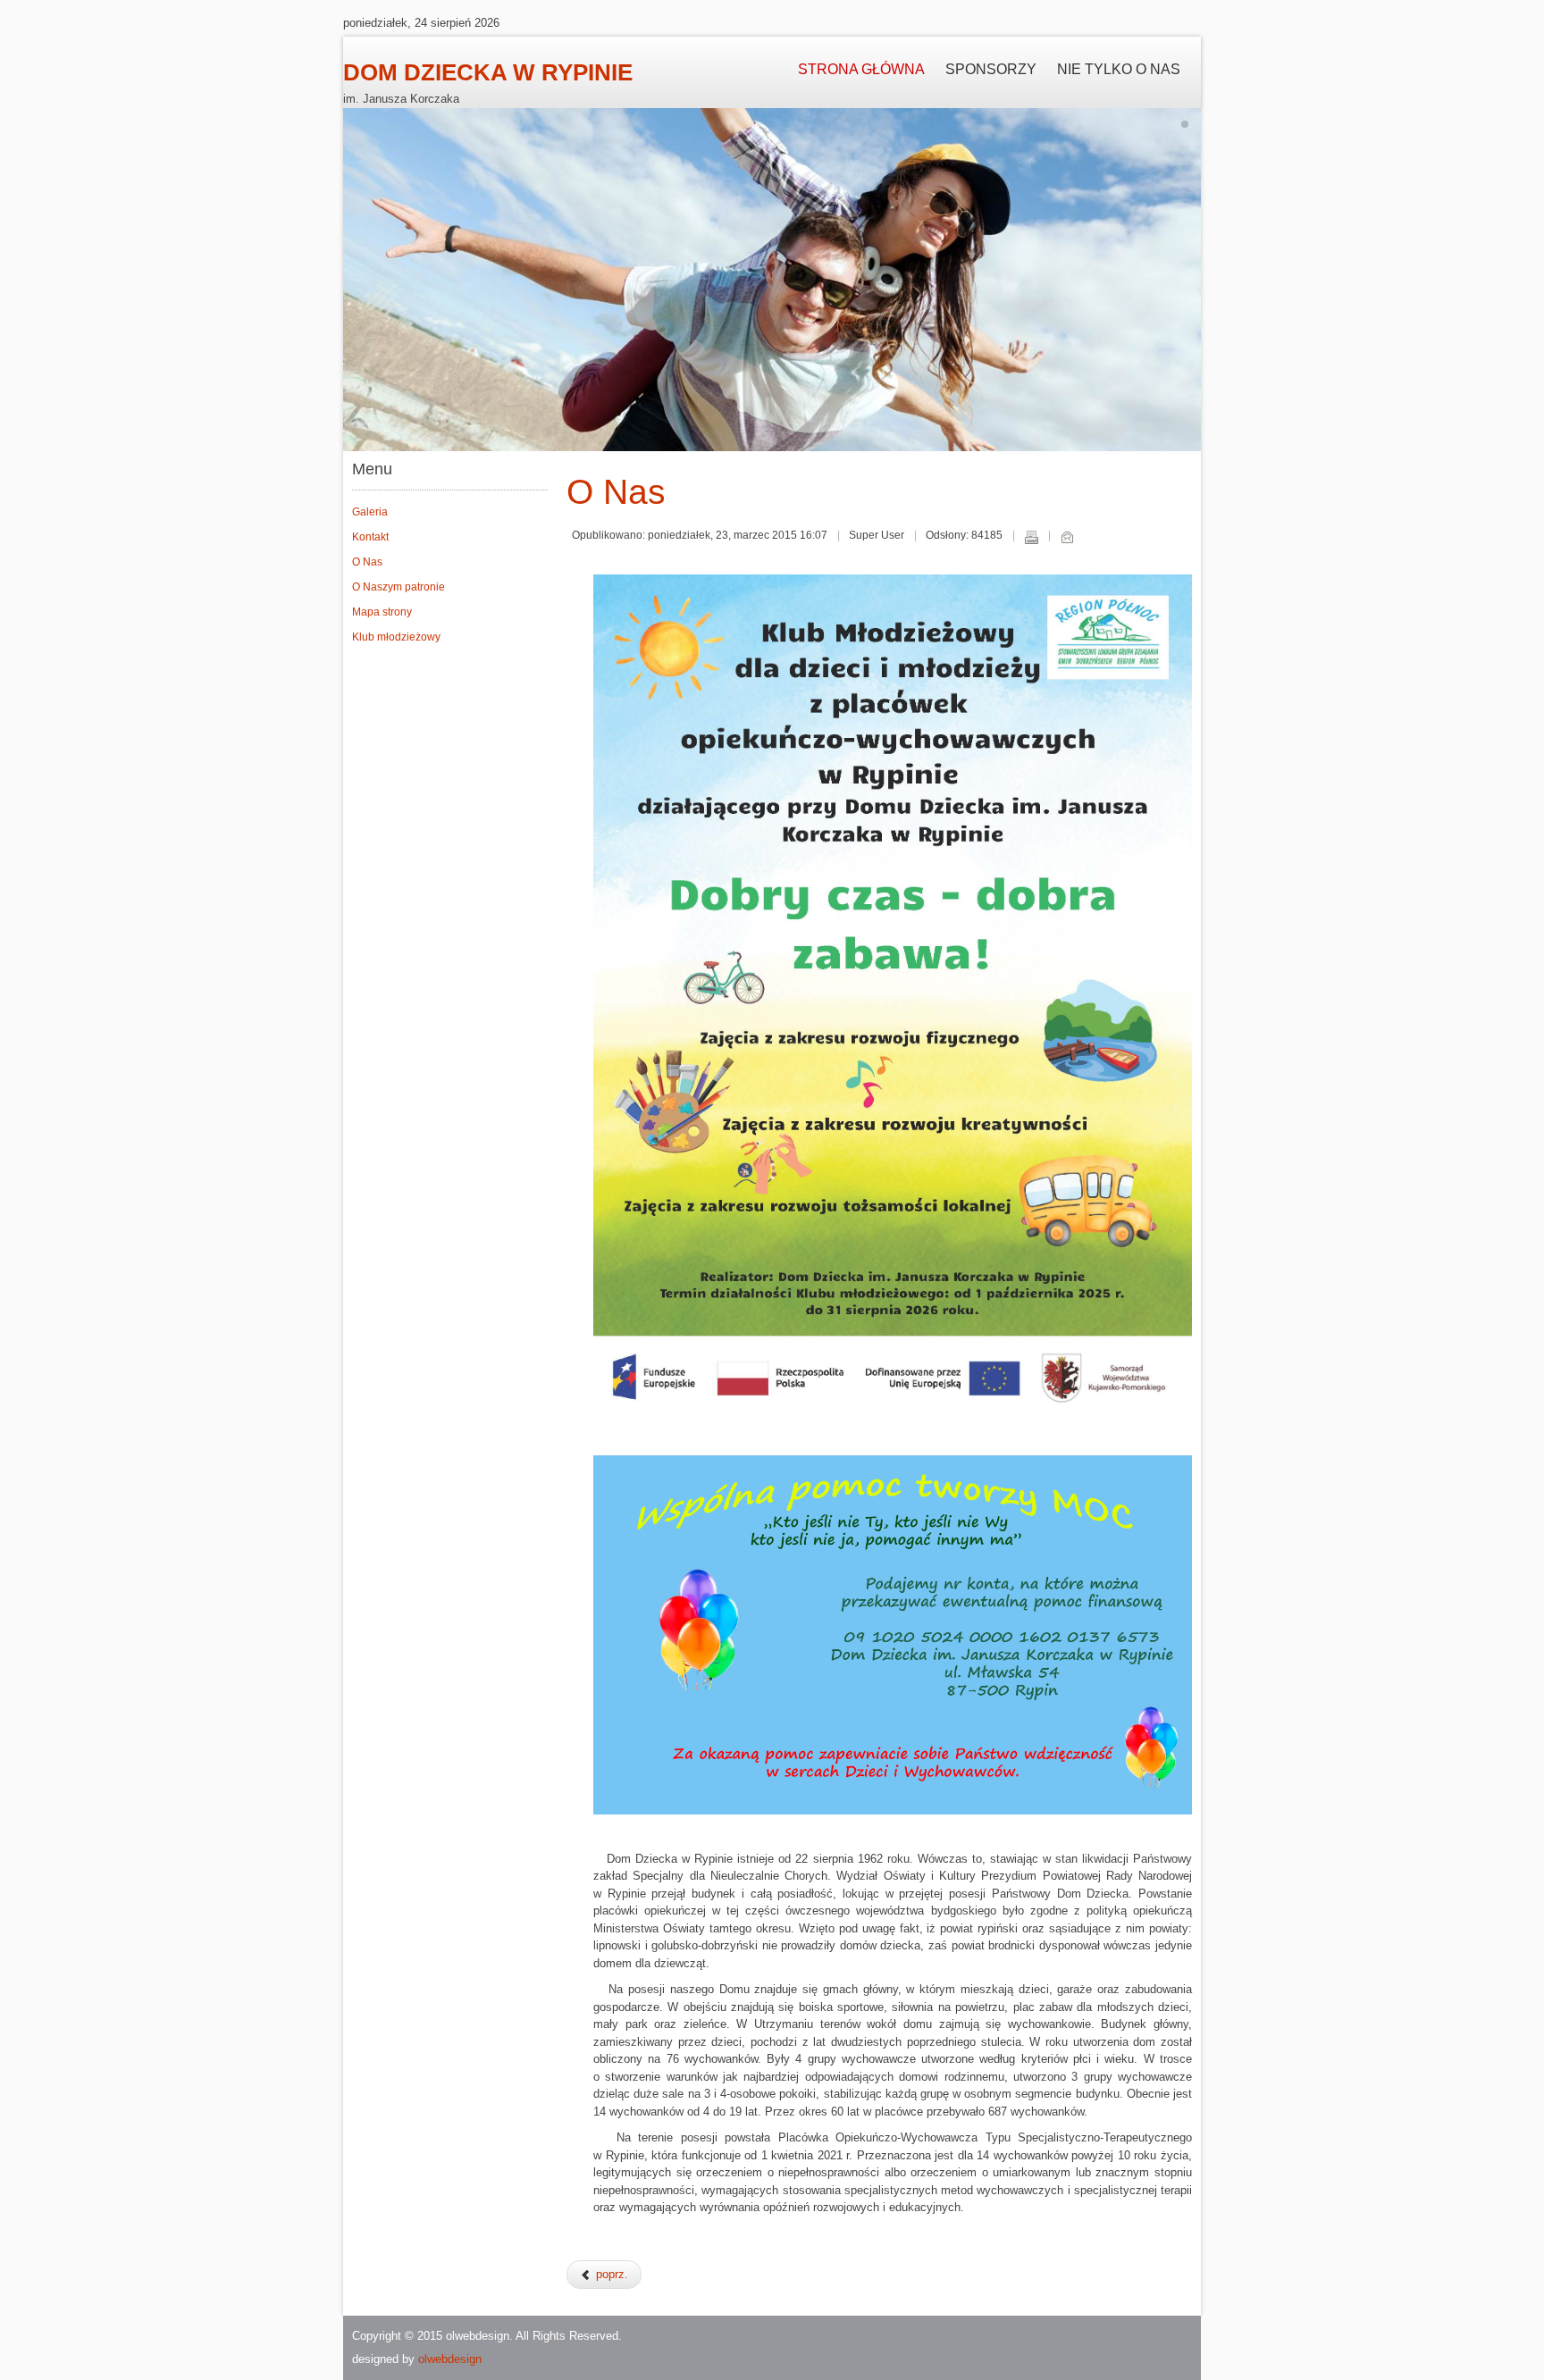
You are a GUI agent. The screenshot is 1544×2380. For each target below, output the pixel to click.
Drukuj (1031, 537)
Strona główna (861, 69)
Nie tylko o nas (1119, 69)
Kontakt (370, 537)
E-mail (1067, 537)
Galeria (370, 512)
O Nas (367, 562)
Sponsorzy (991, 69)
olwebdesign (450, 2359)
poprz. (610, 2274)
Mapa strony (382, 612)
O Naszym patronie (399, 587)
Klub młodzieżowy (396, 637)
